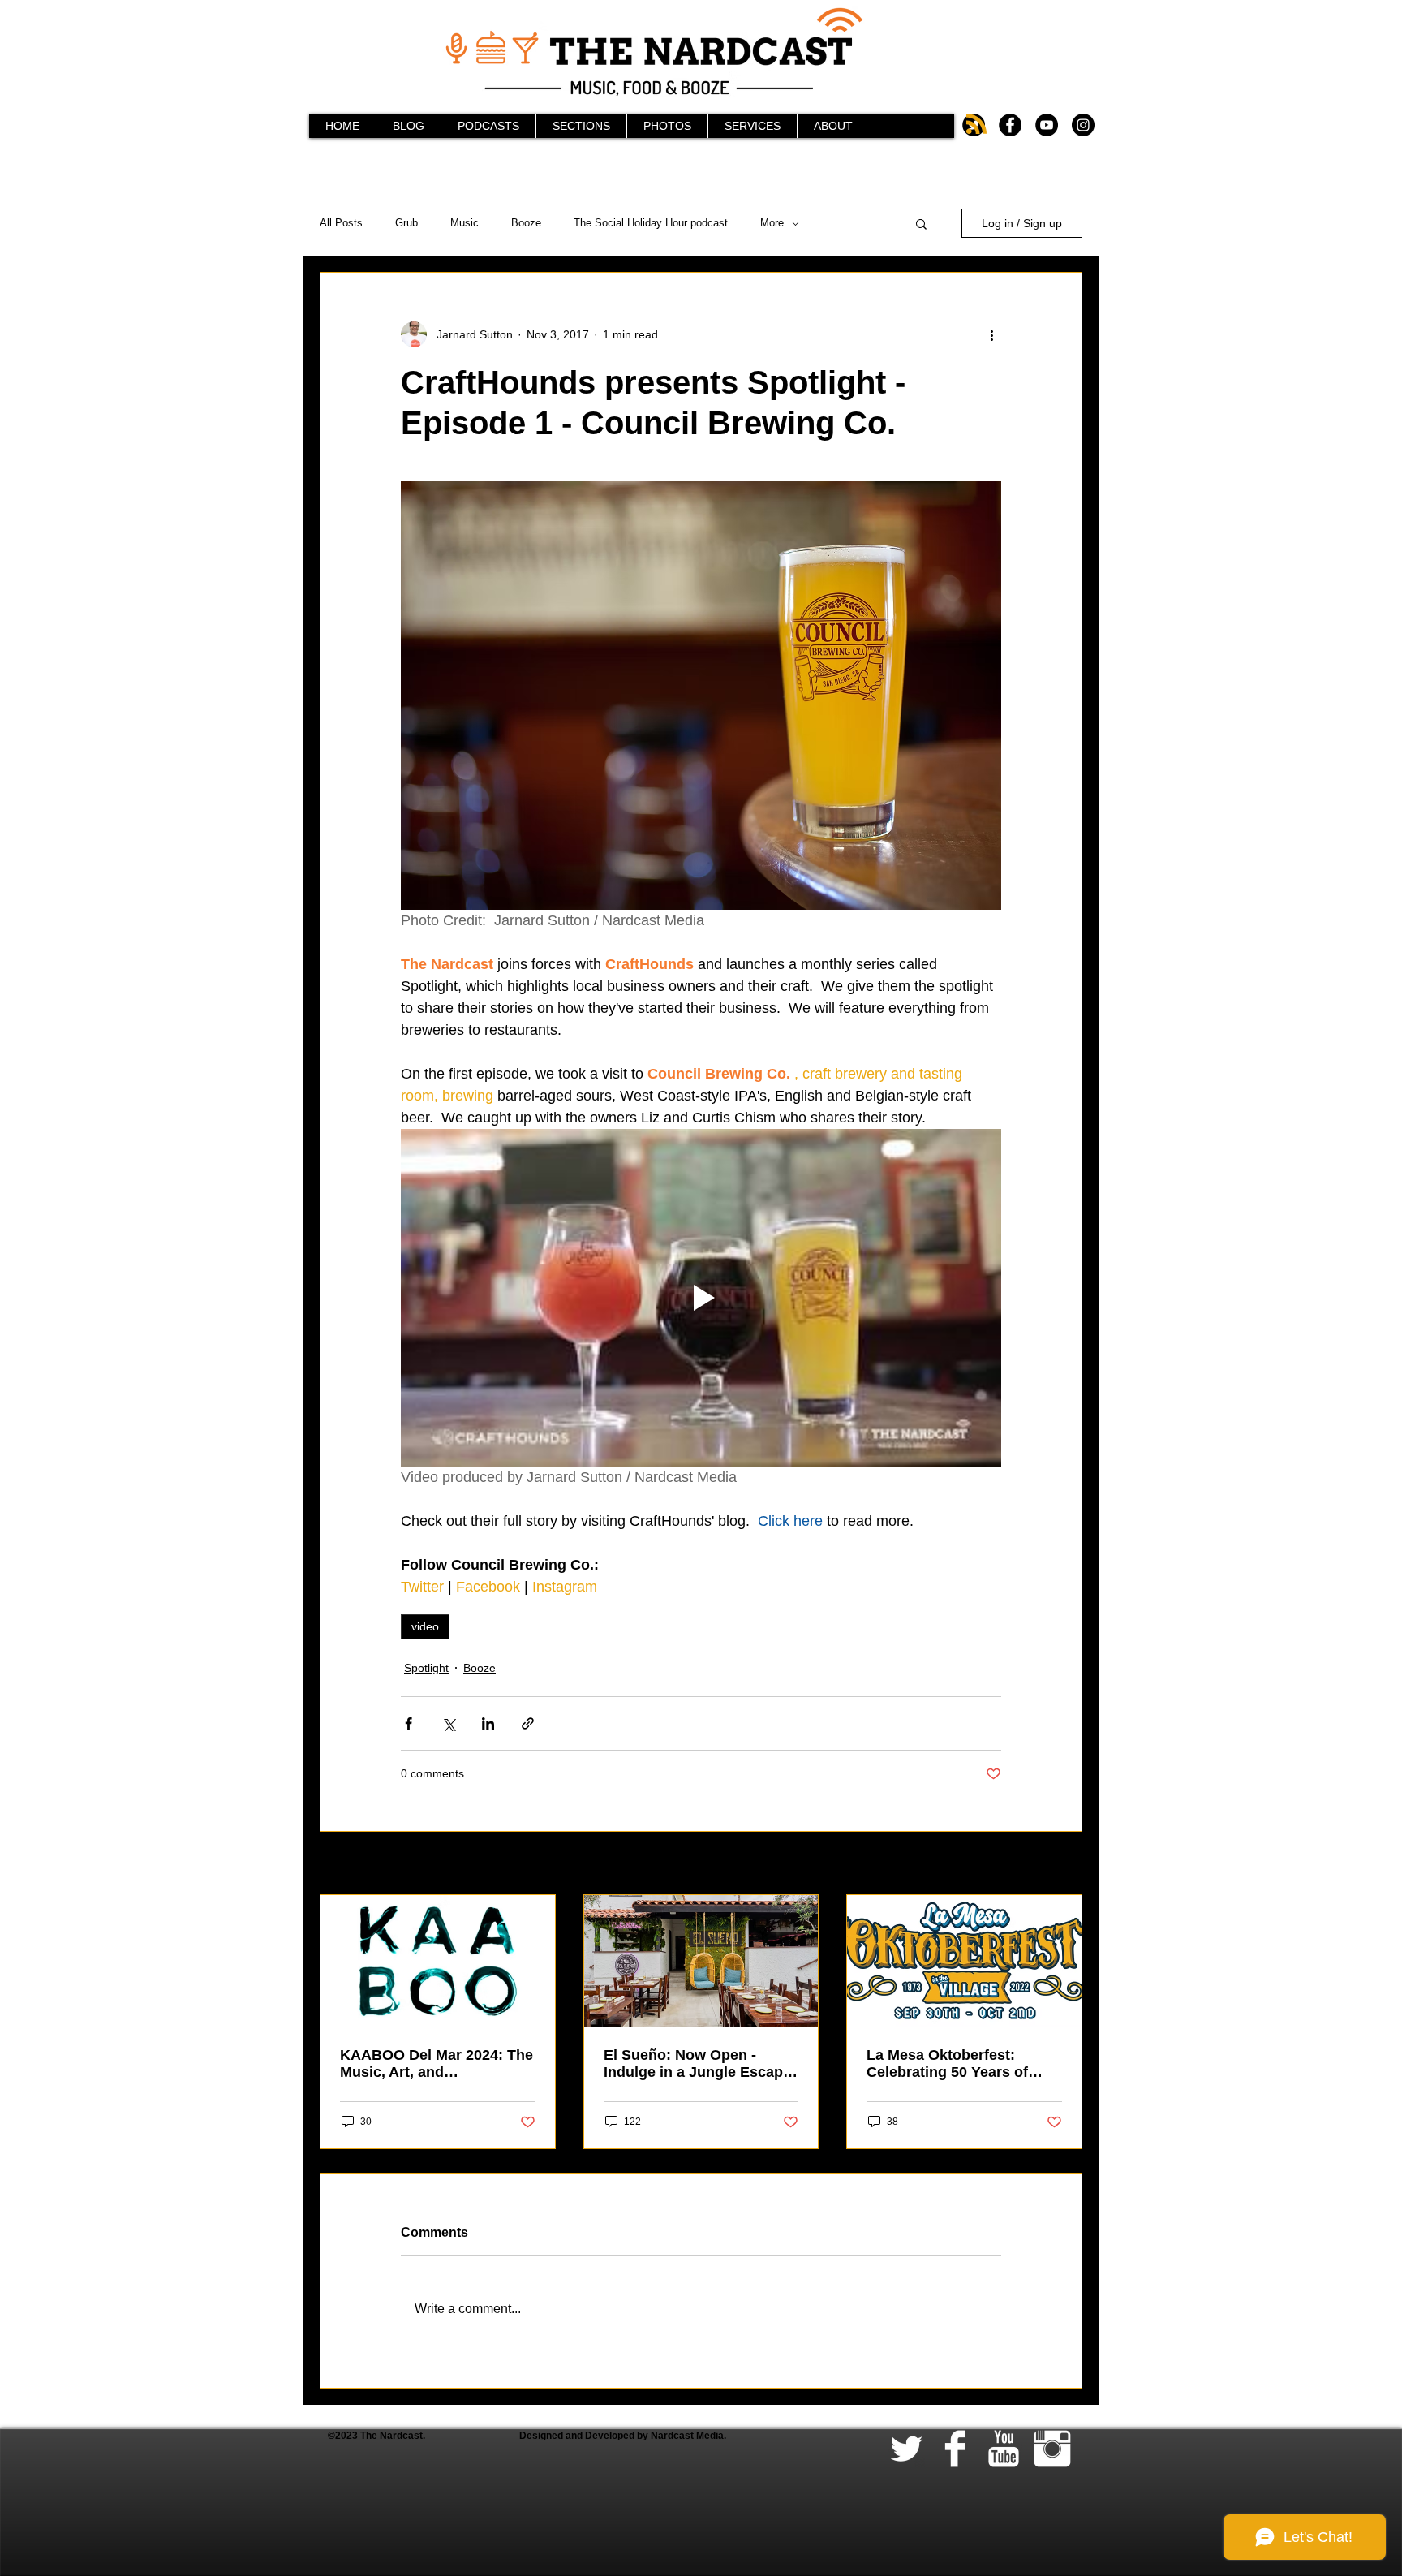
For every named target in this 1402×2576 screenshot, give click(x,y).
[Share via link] (528, 1723)
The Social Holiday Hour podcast (651, 223)
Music (464, 223)
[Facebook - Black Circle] (1010, 125)
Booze (526, 223)
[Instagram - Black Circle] (1083, 125)
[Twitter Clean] (906, 2449)
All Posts (341, 223)
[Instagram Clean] (1052, 2449)
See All (1065, 1864)
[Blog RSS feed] (976, 125)
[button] (921, 223)
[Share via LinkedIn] (488, 1723)
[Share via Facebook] (409, 1723)
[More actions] (991, 334)
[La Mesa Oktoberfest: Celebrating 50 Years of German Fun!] (964, 1961)
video (425, 1626)
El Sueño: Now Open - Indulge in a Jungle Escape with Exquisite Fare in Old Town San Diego (697, 2064)
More (772, 223)
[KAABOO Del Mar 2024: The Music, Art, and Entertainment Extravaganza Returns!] (438, 1961)
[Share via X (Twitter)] (448, 1723)
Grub (406, 223)
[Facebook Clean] (955, 2449)
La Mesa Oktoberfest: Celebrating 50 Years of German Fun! (947, 2064)
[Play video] (701, 1298)
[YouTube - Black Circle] (1047, 125)
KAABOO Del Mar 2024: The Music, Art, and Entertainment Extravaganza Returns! (437, 2064)
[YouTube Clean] (1004, 2449)
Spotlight (426, 1668)
